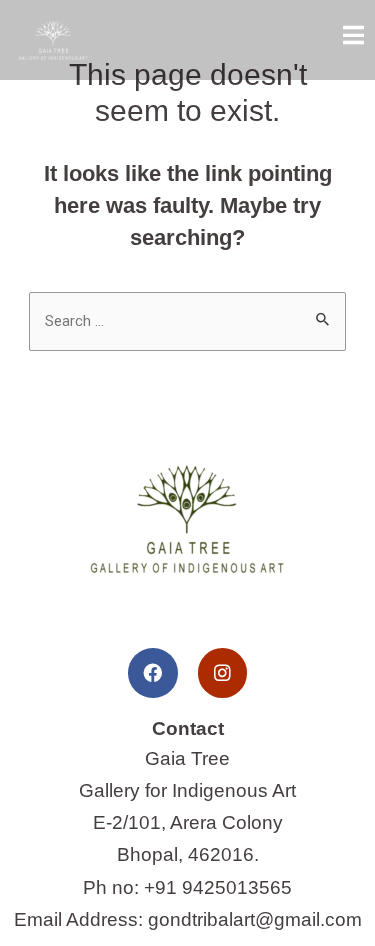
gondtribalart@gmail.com (255, 919)
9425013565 (237, 887)
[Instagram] (222, 672)
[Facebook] (152, 672)
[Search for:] (187, 319)
